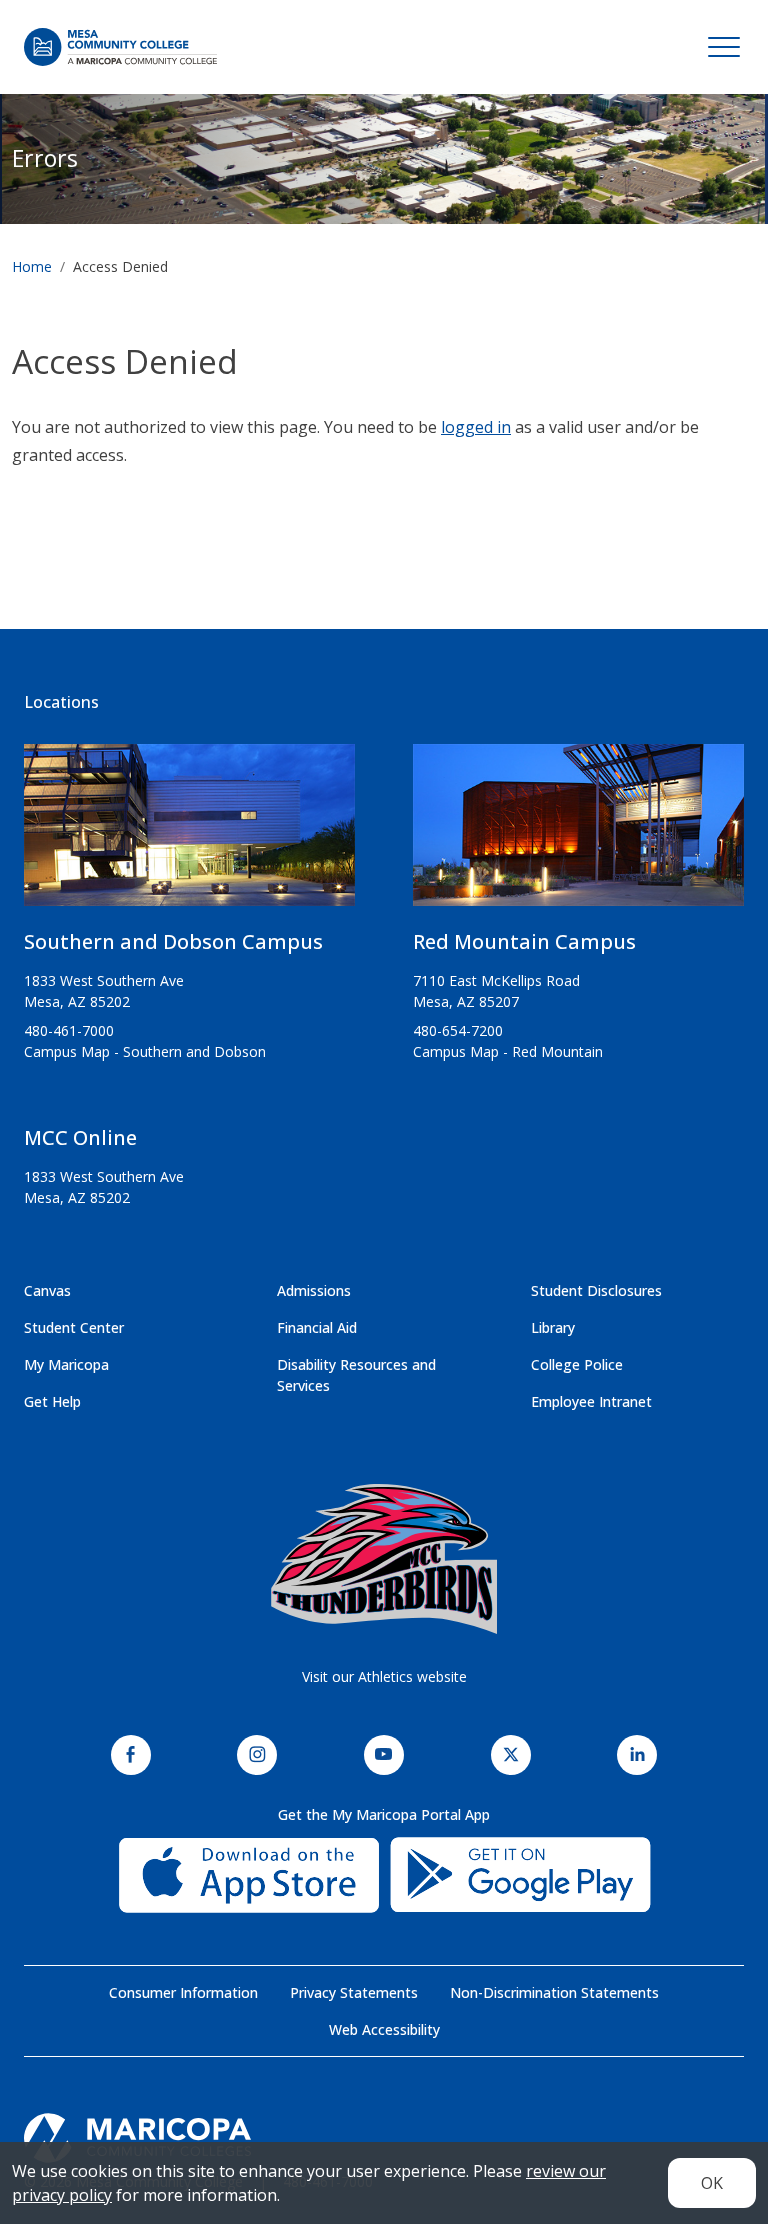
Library (553, 1327)
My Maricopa (66, 1364)
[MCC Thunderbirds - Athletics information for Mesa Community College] (384, 1559)
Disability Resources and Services (356, 1375)
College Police (577, 1364)
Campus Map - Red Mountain (508, 1051)
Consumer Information (183, 1992)
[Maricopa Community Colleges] (384, 2138)
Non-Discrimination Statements (554, 1992)
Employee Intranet (591, 1401)
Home (32, 266)
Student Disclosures (596, 1290)
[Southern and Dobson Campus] (189, 833)
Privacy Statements (354, 1992)
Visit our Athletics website (384, 1676)
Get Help (52, 1401)
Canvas (47, 1290)
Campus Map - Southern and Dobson (145, 1051)
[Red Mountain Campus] (578, 833)
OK (712, 2183)
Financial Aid (317, 1327)
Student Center (74, 1327)
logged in (476, 427)
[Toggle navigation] (724, 47)
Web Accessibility (384, 2029)
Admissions (314, 1290)
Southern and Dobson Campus (173, 941)
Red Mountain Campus (524, 941)
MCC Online (80, 1137)
